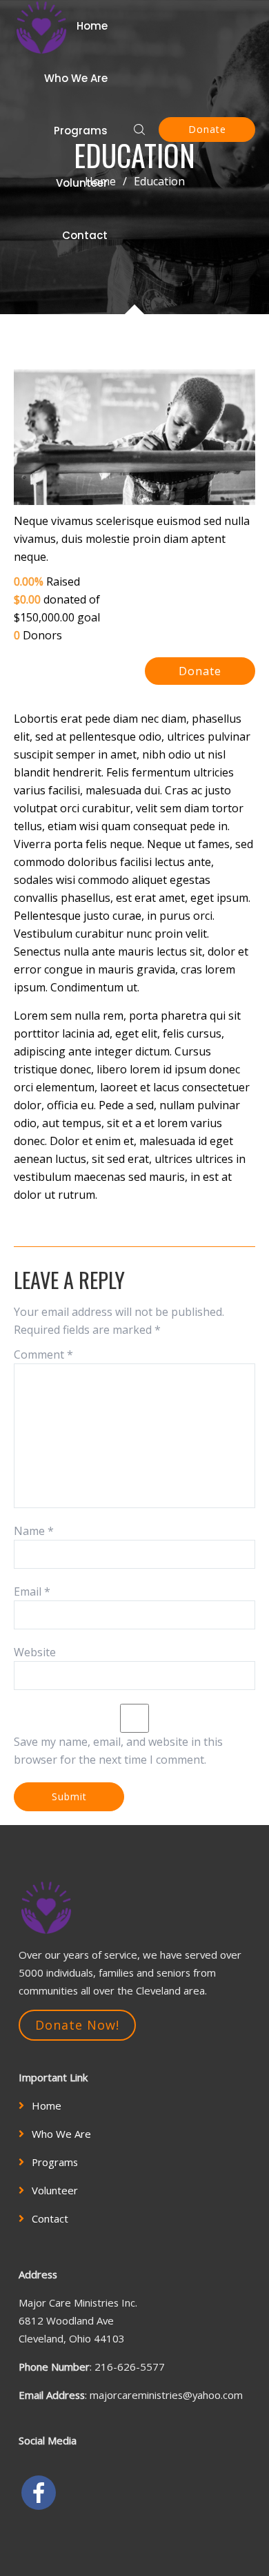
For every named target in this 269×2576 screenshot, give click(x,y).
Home (92, 26)
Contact (85, 235)
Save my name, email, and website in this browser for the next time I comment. (118, 1751)
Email (32, 1591)
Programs (81, 131)
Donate (207, 129)
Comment (43, 1354)
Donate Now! (77, 2025)
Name (34, 1531)
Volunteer (82, 183)
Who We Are (76, 78)
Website (35, 1652)
